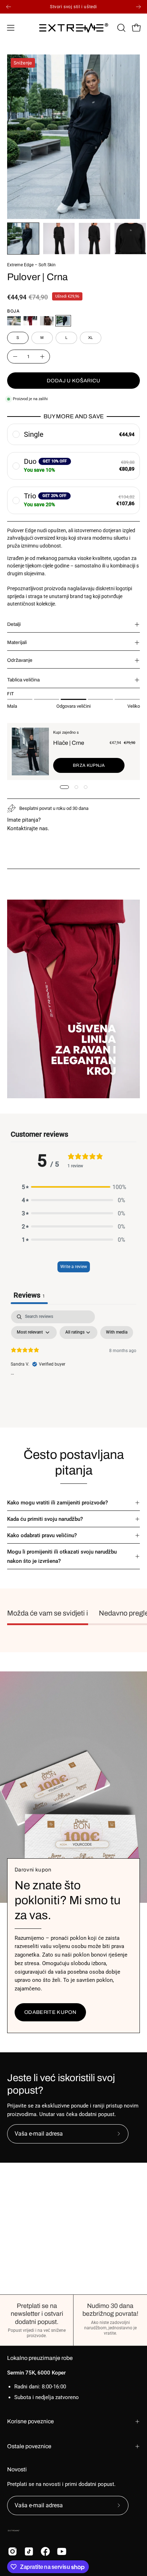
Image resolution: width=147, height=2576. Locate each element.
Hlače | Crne (69, 743)
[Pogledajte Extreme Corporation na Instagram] (12, 2551)
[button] (121, 28)
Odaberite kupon (50, 2012)
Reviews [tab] (29, 1295)
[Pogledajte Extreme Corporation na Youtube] (62, 2551)
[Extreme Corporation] (74, 28)
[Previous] (9, 7)
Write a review (74, 1267)
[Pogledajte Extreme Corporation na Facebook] (45, 2551)
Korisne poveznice (31, 2421)
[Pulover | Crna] (23, 239)
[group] (73, 7)
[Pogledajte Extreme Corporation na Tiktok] (29, 2551)
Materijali (17, 642)
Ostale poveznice (29, 2446)
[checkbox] (117, 1332)
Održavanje (20, 660)
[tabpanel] (73, 1364)
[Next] (138, 7)
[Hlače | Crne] (30, 752)
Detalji (14, 624)
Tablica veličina (23, 680)
